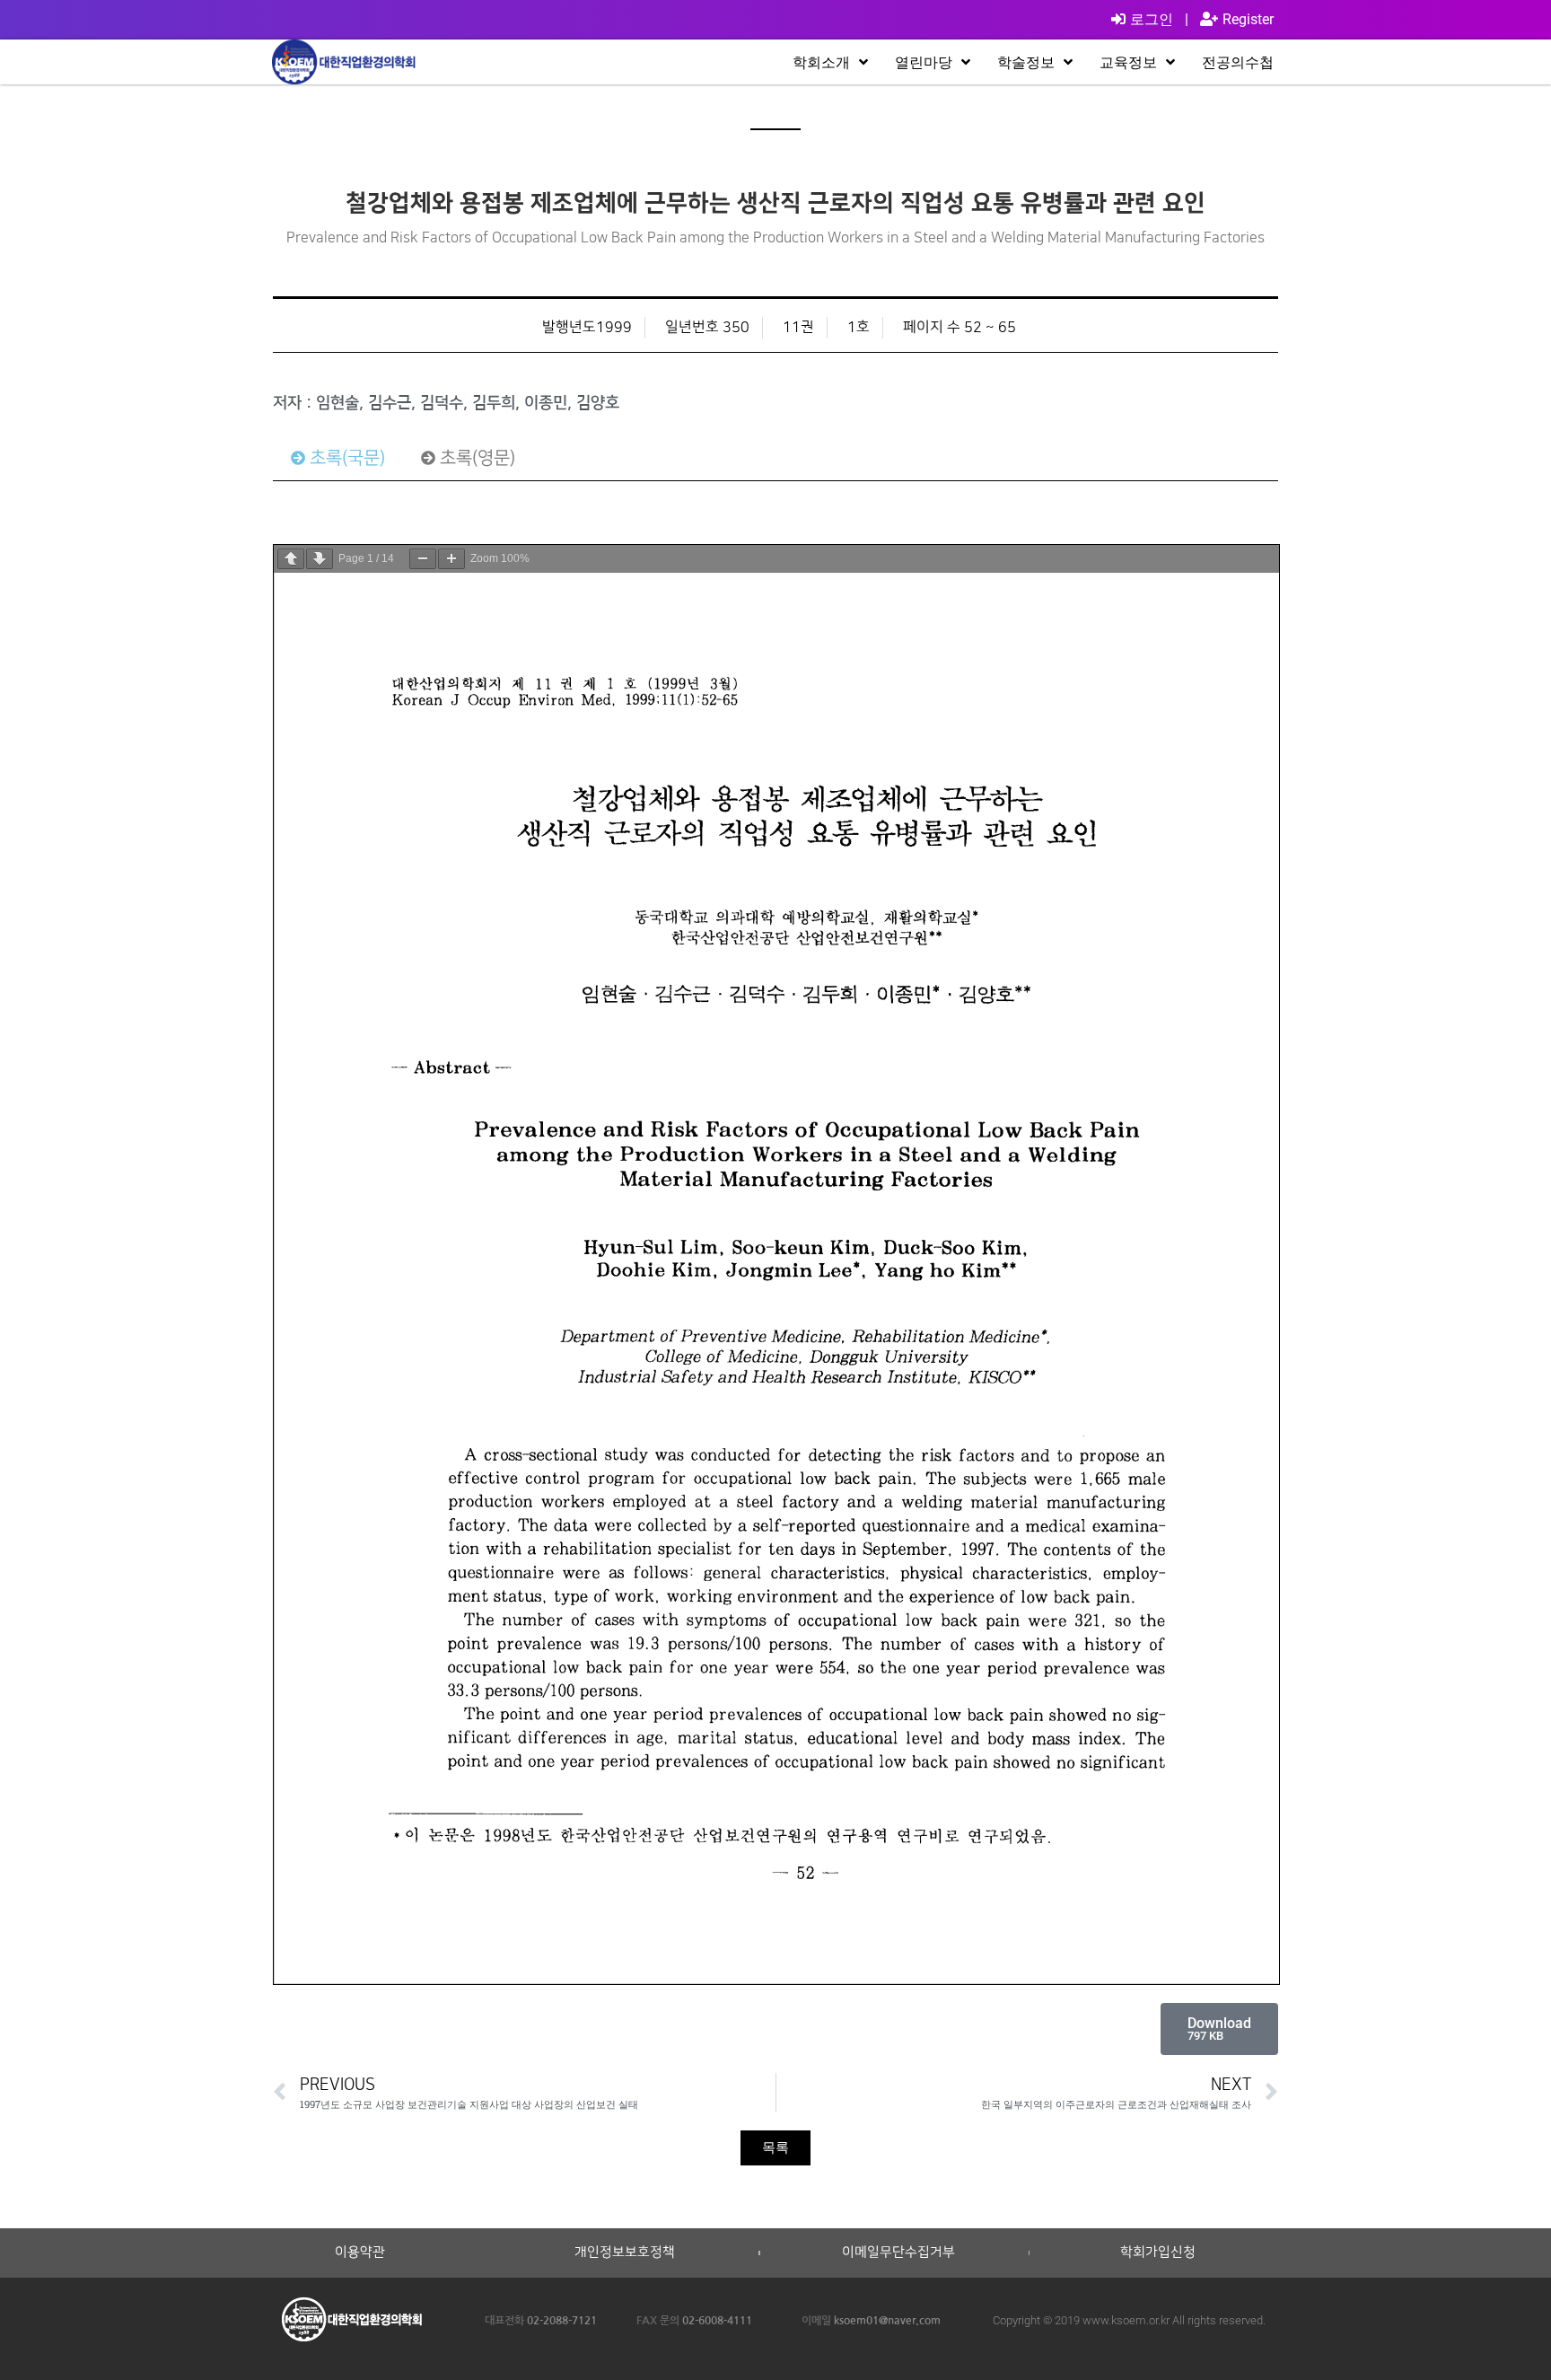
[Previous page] (291, 559)
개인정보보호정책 (625, 2253)
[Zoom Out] (423, 559)
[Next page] (320, 559)
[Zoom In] (451, 559)
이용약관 (360, 2253)
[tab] (338, 458)
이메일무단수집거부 (898, 2253)
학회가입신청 (1158, 2253)
